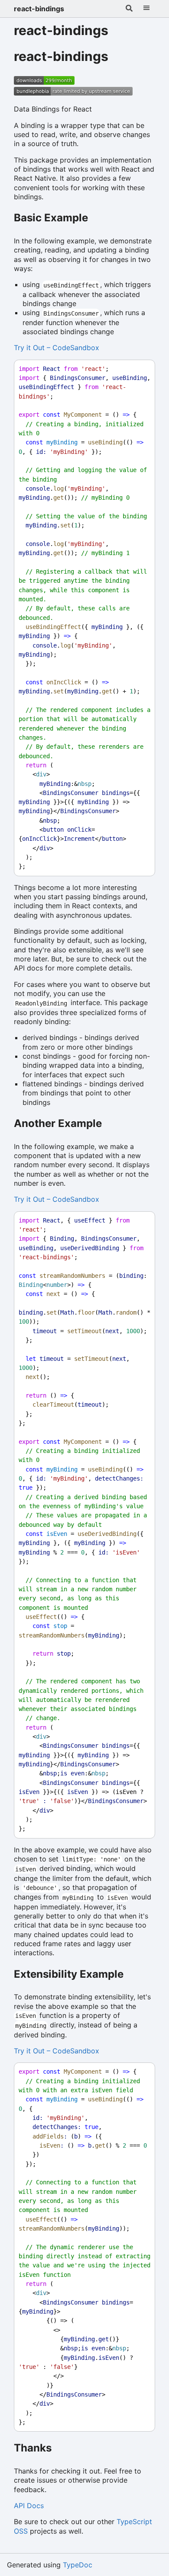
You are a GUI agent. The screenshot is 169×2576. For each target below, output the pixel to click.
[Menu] (146, 9)
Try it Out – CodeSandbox (57, 348)
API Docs (29, 2506)
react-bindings (39, 9)
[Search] (129, 9)
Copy (140, 369)
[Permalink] (118, 57)
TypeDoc (78, 2565)
